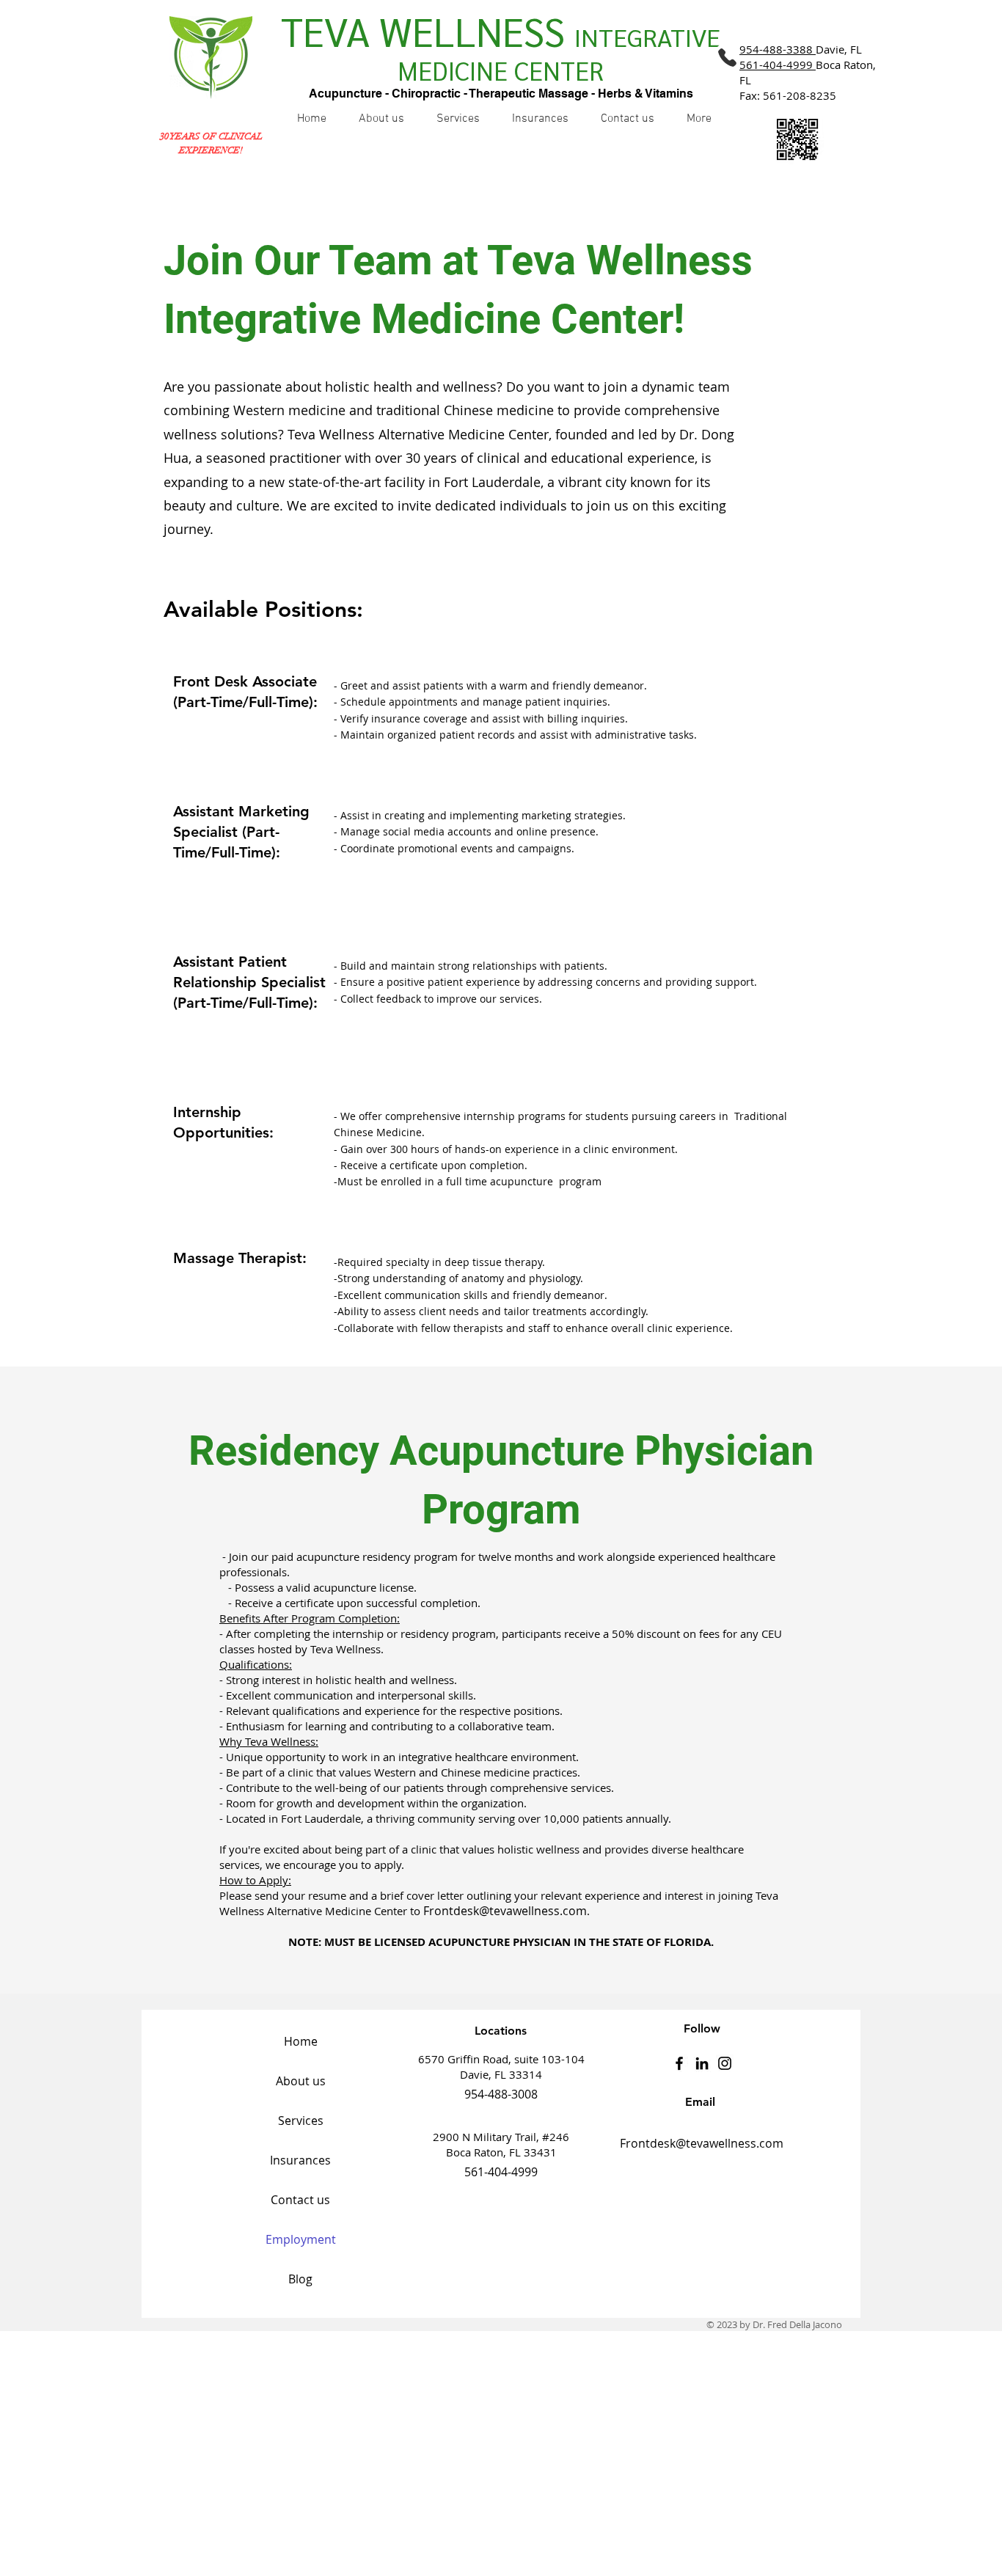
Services (301, 2121)
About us (301, 2081)
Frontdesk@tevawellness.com (505, 1911)
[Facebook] (679, 2063)
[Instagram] (725, 2063)
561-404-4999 (776, 65)
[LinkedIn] (702, 2063)
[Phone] (727, 57)
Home (301, 2041)
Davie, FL (801, 49)
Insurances (300, 2160)
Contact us (300, 2200)
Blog (300, 2279)
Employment (301, 2239)
